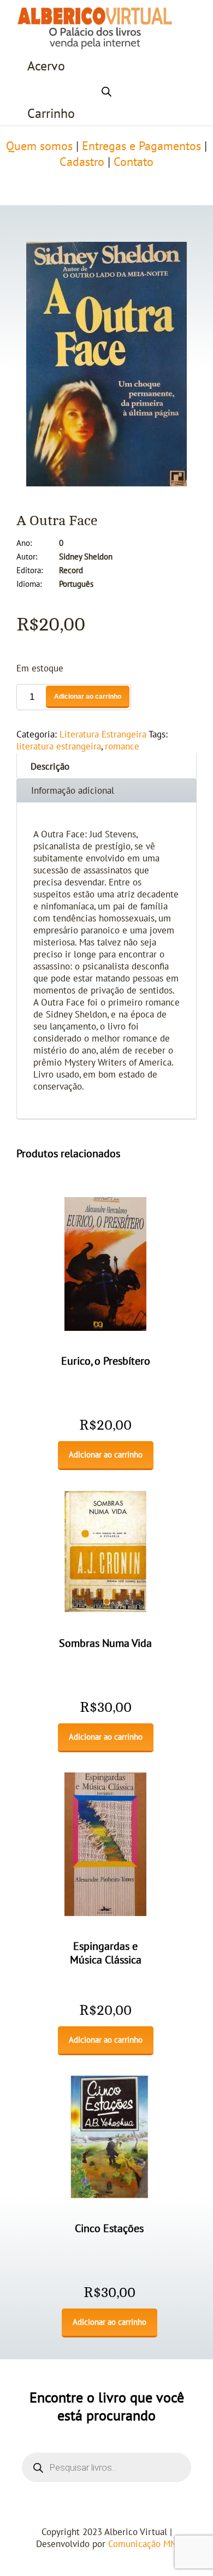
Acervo (46, 66)
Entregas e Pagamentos (141, 146)
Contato (134, 162)
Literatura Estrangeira (103, 735)
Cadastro (82, 162)
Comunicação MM (143, 2544)
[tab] (106, 766)
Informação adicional (73, 791)
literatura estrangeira (59, 747)
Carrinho (51, 114)
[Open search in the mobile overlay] (106, 90)
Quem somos (39, 146)
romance (122, 747)
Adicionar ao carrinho (88, 697)
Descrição (50, 767)
